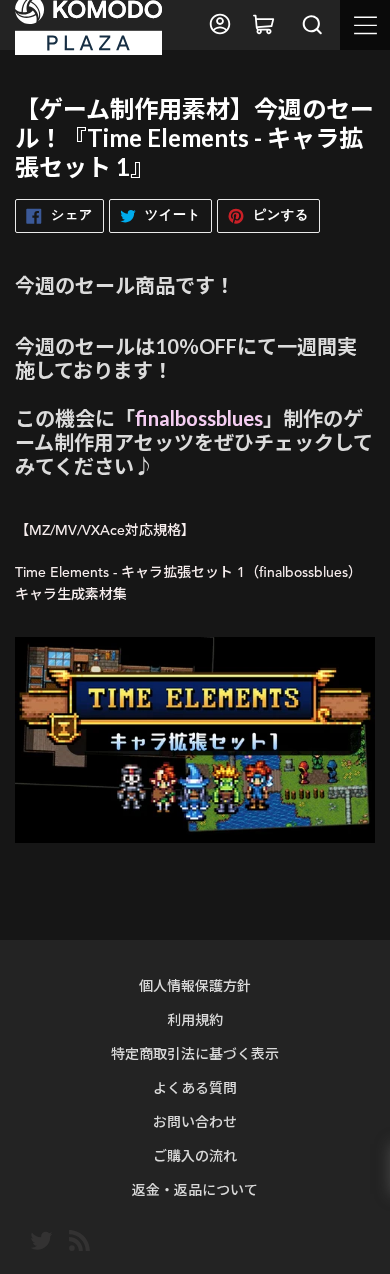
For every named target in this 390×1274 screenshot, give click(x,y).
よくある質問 (195, 1087)
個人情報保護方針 (195, 985)
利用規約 (195, 1019)
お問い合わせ (195, 1121)
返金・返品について (195, 1189)
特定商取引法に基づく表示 (195, 1053)
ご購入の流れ (195, 1155)
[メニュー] (365, 25)
